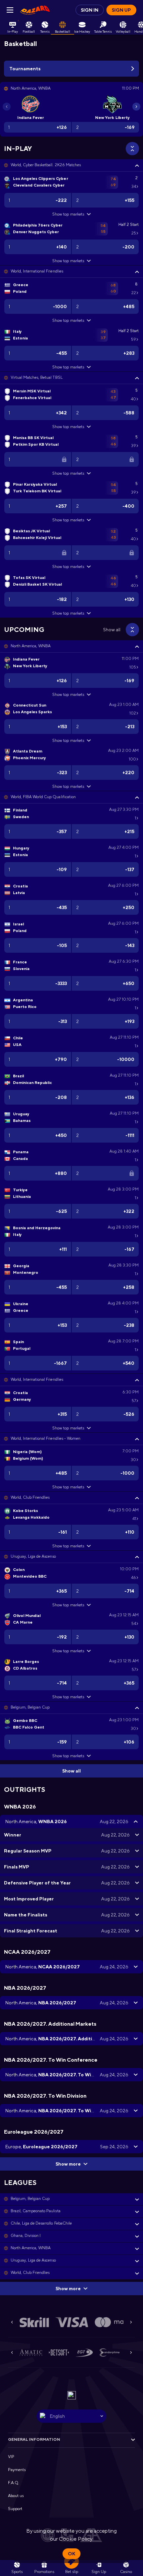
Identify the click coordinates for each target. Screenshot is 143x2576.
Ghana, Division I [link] (26, 2236)
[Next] (136, 107)
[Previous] (7, 107)
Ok (71, 2554)
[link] (35, 10)
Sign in (90, 10)
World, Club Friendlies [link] (30, 1497)
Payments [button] (17, 2470)
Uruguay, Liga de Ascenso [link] (33, 1556)
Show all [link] (112, 630)
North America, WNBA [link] (31, 646)
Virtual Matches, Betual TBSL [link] (37, 377)
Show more (68, 2164)
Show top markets (68, 214)
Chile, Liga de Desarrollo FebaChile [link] (41, 2223)
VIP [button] (11, 2457)
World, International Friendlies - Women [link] (46, 1438)
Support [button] (15, 2509)
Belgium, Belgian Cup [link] (30, 1707)
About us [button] (16, 2496)
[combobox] (71, 2416)
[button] (71, 165)
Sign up (121, 10)
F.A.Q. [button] (14, 2483)
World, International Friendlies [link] (37, 271)
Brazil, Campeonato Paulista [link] (36, 2211)
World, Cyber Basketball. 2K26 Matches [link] (46, 165)
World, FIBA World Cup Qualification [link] (43, 797)
